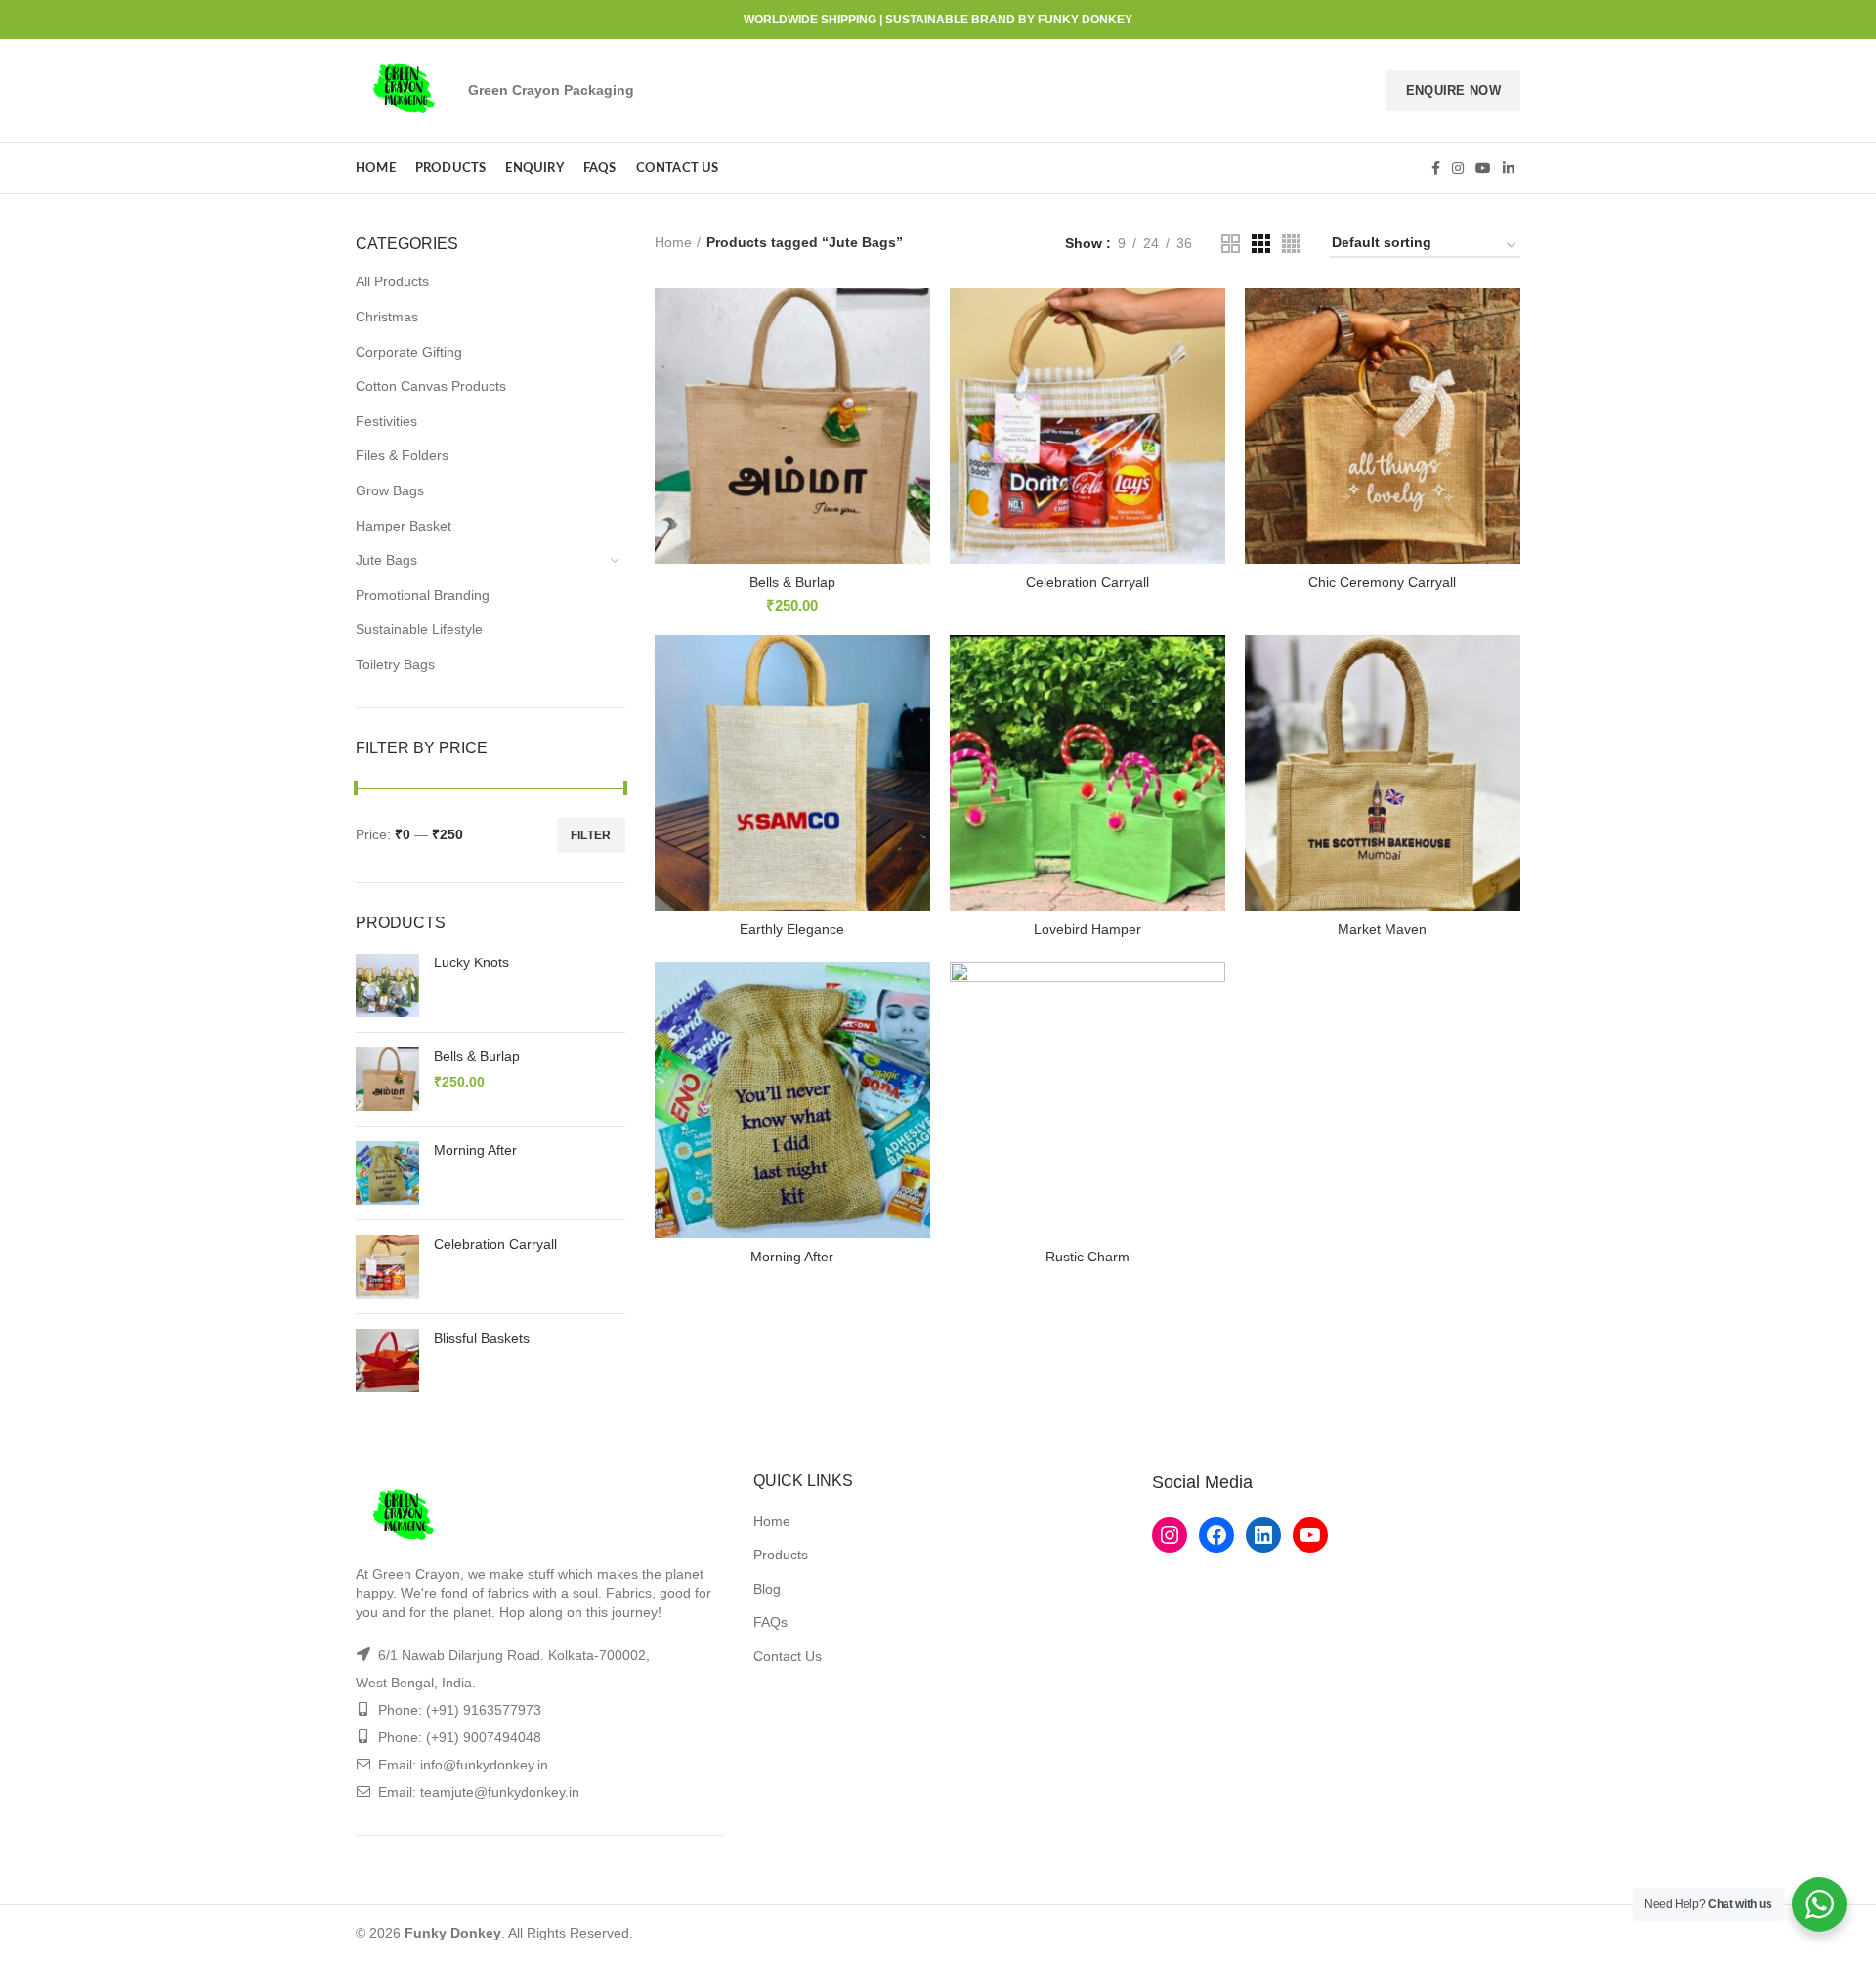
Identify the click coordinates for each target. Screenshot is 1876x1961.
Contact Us (788, 1656)
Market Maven (1382, 929)
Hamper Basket (404, 526)
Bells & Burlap (477, 1056)
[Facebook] (1436, 168)
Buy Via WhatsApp (801, 483)
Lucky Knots (471, 962)
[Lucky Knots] (387, 985)
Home (673, 242)
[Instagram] (1458, 168)
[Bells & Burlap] (387, 1079)
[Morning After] (387, 1173)
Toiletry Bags (395, 664)
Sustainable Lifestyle (419, 629)
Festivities (386, 421)
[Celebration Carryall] (387, 1267)
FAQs (770, 1622)
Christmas (387, 317)
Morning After (475, 1150)
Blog (767, 1589)
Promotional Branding (423, 595)
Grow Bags (390, 490)
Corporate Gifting (409, 352)
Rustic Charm (1087, 1257)
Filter (591, 835)
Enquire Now (1453, 90)
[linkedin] (1509, 168)
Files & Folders (402, 455)
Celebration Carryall (495, 1244)
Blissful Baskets (482, 1338)
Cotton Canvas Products (431, 386)
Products (781, 1555)
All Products (392, 281)
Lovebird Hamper (1087, 929)
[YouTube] (1483, 168)
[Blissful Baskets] (387, 1361)
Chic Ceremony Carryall (1382, 582)
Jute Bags (386, 560)
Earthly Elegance (792, 929)
